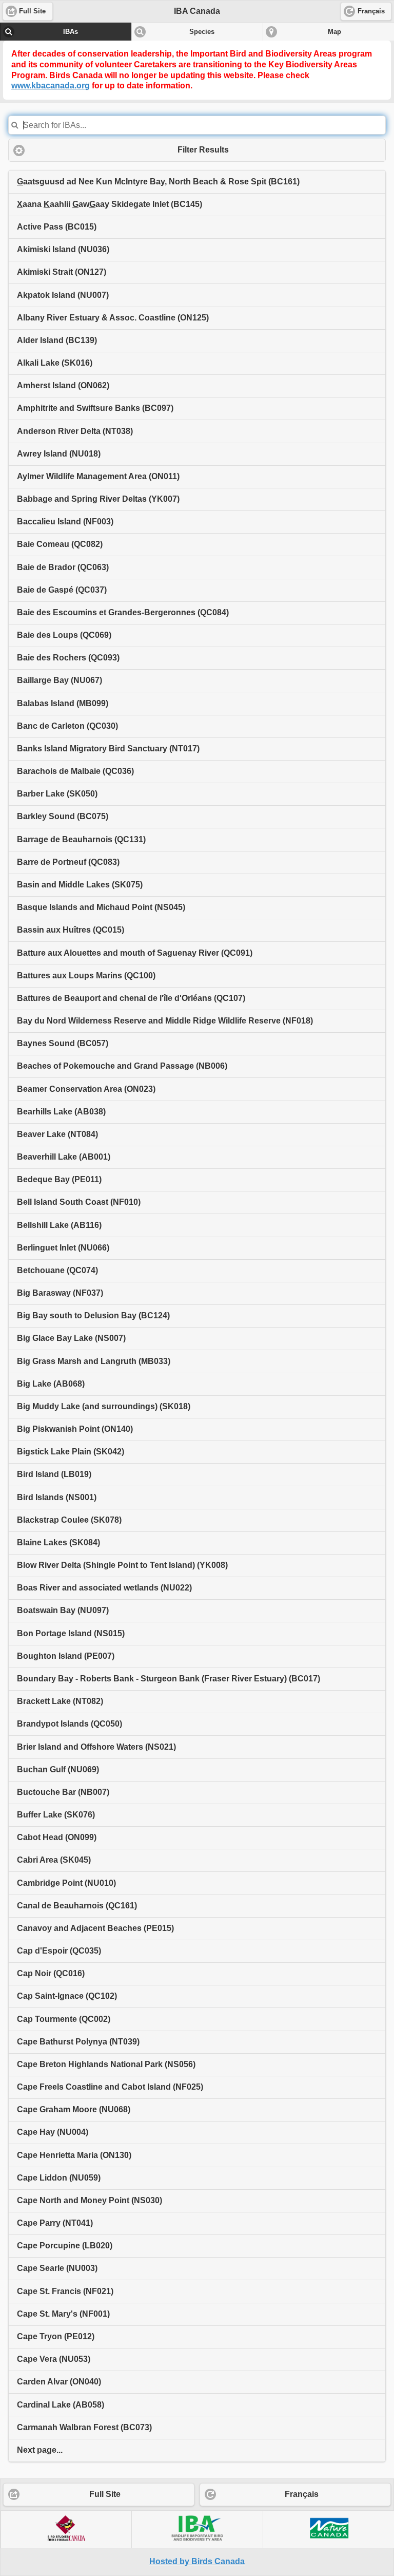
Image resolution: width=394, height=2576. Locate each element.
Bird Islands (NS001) (57, 1497)
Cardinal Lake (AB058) (61, 2405)
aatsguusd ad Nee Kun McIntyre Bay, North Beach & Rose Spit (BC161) (158, 182)
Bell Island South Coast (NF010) (79, 1202)
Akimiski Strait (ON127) (62, 272)
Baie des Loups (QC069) (64, 635)
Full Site (105, 2494)
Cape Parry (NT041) (55, 2223)
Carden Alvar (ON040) (59, 2382)
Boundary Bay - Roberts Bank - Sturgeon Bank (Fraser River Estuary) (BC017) (169, 1679)
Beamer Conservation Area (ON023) (86, 1089)
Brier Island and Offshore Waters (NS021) (96, 1747)
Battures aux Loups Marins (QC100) (86, 976)
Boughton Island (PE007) (66, 1656)
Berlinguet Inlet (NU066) (63, 1248)
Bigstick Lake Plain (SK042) (71, 1452)
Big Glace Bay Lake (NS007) (71, 1338)
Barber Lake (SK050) (57, 794)
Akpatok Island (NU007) (63, 295)
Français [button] (371, 11)
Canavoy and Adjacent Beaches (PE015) (95, 1928)
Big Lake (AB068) (51, 1384)
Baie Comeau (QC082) (60, 544)
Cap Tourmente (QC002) (64, 2019)
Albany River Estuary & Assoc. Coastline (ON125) (113, 318)
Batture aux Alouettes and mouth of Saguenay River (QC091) (135, 953)
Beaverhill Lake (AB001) (64, 1157)
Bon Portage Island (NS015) (71, 1633)
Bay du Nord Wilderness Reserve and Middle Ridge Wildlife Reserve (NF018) (165, 1021)
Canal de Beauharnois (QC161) (77, 1906)
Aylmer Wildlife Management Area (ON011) (98, 476)
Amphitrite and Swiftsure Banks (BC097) (95, 408)
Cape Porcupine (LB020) (65, 2246)
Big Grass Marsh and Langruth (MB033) (94, 1361)
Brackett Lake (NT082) (60, 1701)
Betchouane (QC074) (57, 1270)
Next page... (40, 2450)
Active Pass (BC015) (57, 227)
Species (202, 32)
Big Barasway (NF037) (60, 1293)
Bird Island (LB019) (54, 1474)
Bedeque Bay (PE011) (59, 1179)
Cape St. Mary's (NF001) (63, 2314)
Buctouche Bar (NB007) (63, 1792)
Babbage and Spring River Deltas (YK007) (98, 499)
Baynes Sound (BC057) (63, 1043)
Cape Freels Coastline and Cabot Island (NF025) (110, 2087)
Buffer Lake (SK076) (56, 1815)
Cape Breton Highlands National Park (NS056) (106, 2064)
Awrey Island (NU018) (59, 454)
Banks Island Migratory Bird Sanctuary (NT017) (108, 749)
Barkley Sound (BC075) (63, 816)
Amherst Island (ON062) (63, 385)
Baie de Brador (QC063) (63, 567)
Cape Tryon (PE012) (56, 2336)
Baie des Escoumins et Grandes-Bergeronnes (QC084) (123, 612)
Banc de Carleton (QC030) (67, 726)
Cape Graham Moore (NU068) (74, 2109)
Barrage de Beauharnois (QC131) (81, 839)
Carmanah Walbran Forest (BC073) (84, 2427)
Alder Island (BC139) (57, 340)
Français (302, 2494)
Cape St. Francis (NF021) (65, 2291)
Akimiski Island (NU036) (63, 249)
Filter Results (203, 150)
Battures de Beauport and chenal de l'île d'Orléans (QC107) (131, 998)
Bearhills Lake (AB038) (61, 1112)
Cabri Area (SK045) (54, 1860)
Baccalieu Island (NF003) (65, 522)
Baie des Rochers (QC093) (68, 658)
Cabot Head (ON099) (57, 1837)
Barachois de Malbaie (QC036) (75, 771)
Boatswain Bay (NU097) (63, 1610)
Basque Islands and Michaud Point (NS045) (101, 907)
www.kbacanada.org (51, 86)
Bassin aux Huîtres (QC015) (71, 930)
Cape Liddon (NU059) (59, 2178)
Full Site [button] (32, 11)
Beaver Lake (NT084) (57, 1134)
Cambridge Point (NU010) (66, 1883)
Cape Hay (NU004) (53, 2132)
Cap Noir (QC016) (51, 1973)
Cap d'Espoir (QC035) (59, 1951)
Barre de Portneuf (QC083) (68, 862)
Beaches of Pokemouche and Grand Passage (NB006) (122, 1066)
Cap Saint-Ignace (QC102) (67, 1996)
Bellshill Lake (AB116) (59, 1225)
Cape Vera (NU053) (54, 2359)
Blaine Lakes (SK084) (58, 1542)
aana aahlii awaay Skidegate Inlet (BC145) (110, 204)
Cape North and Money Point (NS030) (90, 2200)
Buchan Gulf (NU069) (58, 1769)
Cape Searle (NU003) (57, 2268)
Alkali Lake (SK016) (55, 363)
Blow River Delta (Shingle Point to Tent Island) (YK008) (122, 1565)
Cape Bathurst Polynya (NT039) (78, 2042)
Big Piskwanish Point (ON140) (75, 1429)
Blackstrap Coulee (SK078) (69, 1520)
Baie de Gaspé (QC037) (62, 590)
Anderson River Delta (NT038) (75, 431)
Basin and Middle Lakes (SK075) (80, 885)
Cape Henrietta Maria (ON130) (74, 2155)
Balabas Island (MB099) (63, 703)
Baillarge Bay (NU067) (60, 680)
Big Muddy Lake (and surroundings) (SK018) (104, 1406)
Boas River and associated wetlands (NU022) (104, 1588)
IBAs (71, 32)
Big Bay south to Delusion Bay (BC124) (93, 1315)
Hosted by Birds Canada (197, 2561)
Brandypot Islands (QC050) (70, 1724)
